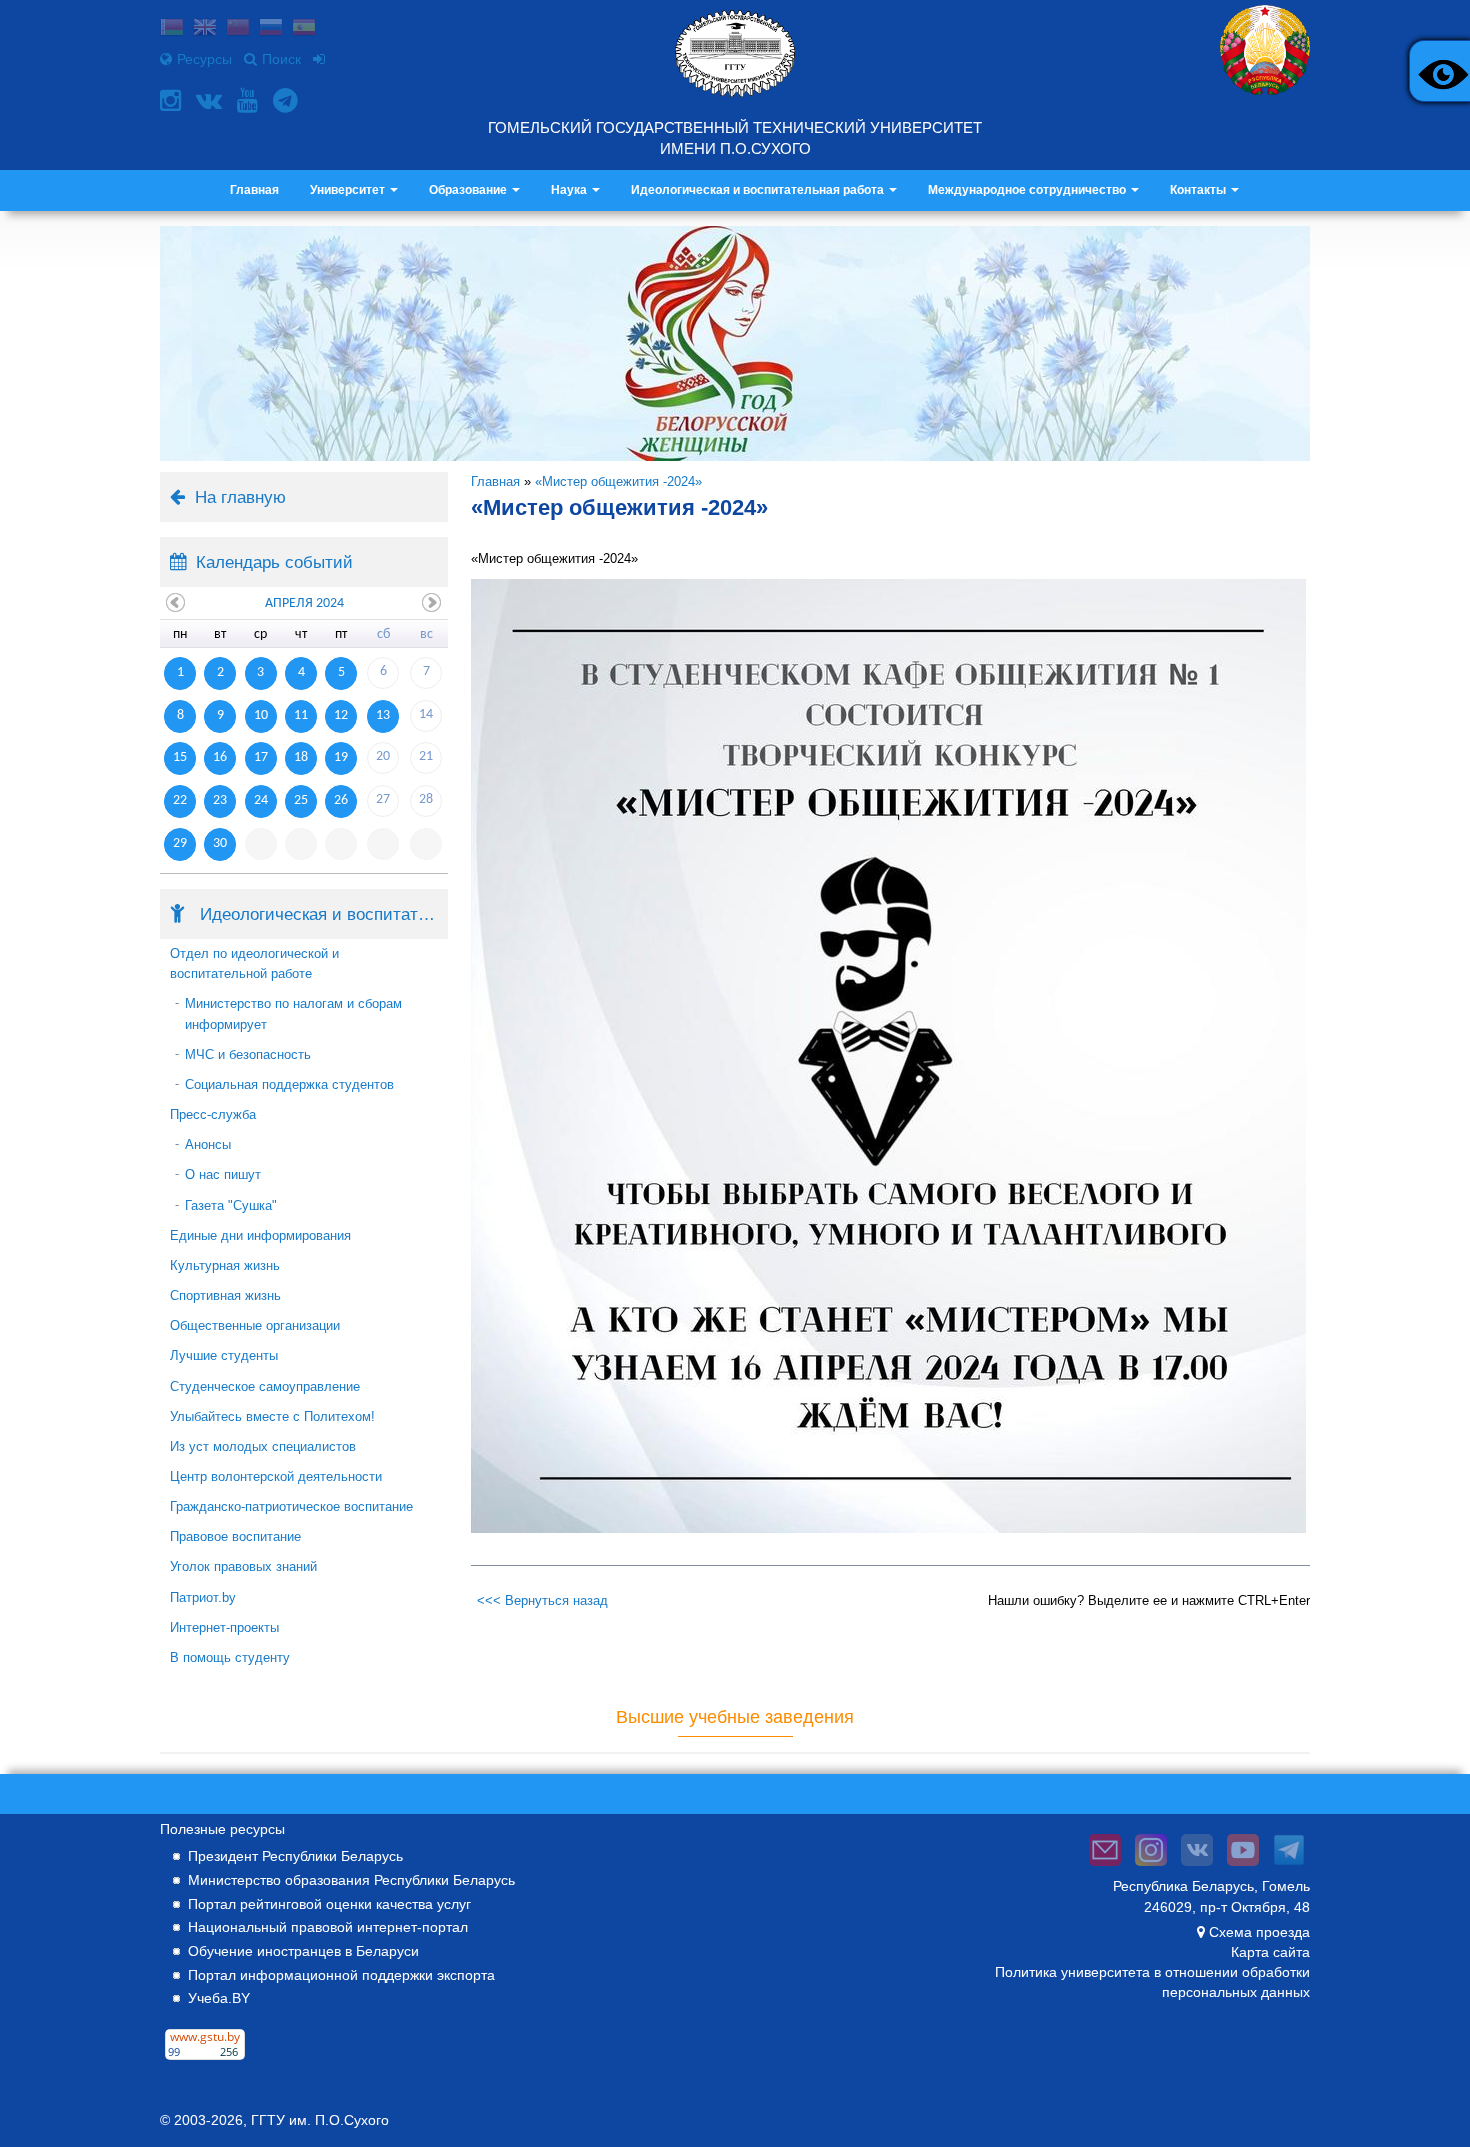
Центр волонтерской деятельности (276, 1476)
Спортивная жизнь (225, 1295)
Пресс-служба (213, 1114)
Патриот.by (203, 1597)
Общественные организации (255, 1325)
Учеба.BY (219, 1998)
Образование (469, 190)
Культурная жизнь (225, 1265)
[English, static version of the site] (205, 29)
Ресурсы (204, 59)
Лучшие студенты (224, 1355)
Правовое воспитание (235, 1536)
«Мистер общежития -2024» (618, 481)
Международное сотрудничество (1028, 190)
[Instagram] (173, 100)
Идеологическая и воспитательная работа (759, 190)
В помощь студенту (230, 1657)
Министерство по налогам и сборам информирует (293, 1013)
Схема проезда (1259, 1932)
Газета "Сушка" (231, 1205)
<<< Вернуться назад (542, 1600)
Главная (254, 190)
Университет (349, 190)
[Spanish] (304, 29)
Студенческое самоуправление (265, 1386)
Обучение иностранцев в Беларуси (303, 1951)
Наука (570, 190)
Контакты (1199, 190)
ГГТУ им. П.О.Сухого (320, 2120)
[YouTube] (250, 100)
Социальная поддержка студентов (289, 1084)
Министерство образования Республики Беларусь (351, 1880)
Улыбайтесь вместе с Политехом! (272, 1416)
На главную (240, 497)
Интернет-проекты (224, 1627)
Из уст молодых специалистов (263, 1446)
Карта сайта (1270, 1952)
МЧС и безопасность (248, 1054)
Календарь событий (274, 562)
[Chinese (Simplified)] (238, 29)
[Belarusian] (172, 29)
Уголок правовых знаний (243, 1566)
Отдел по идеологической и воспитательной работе (254, 963)
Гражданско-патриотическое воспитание (291, 1506)
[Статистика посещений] (205, 2060)
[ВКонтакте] (211, 100)
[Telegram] (288, 100)
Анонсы (208, 1144)
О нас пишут (223, 1174)
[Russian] (271, 29)
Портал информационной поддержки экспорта (341, 1975)
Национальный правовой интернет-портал (328, 1927)
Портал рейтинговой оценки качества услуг (329, 1904)
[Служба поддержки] (1105, 1866)
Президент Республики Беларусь (295, 1856)
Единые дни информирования (260, 1235)
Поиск (281, 59)
